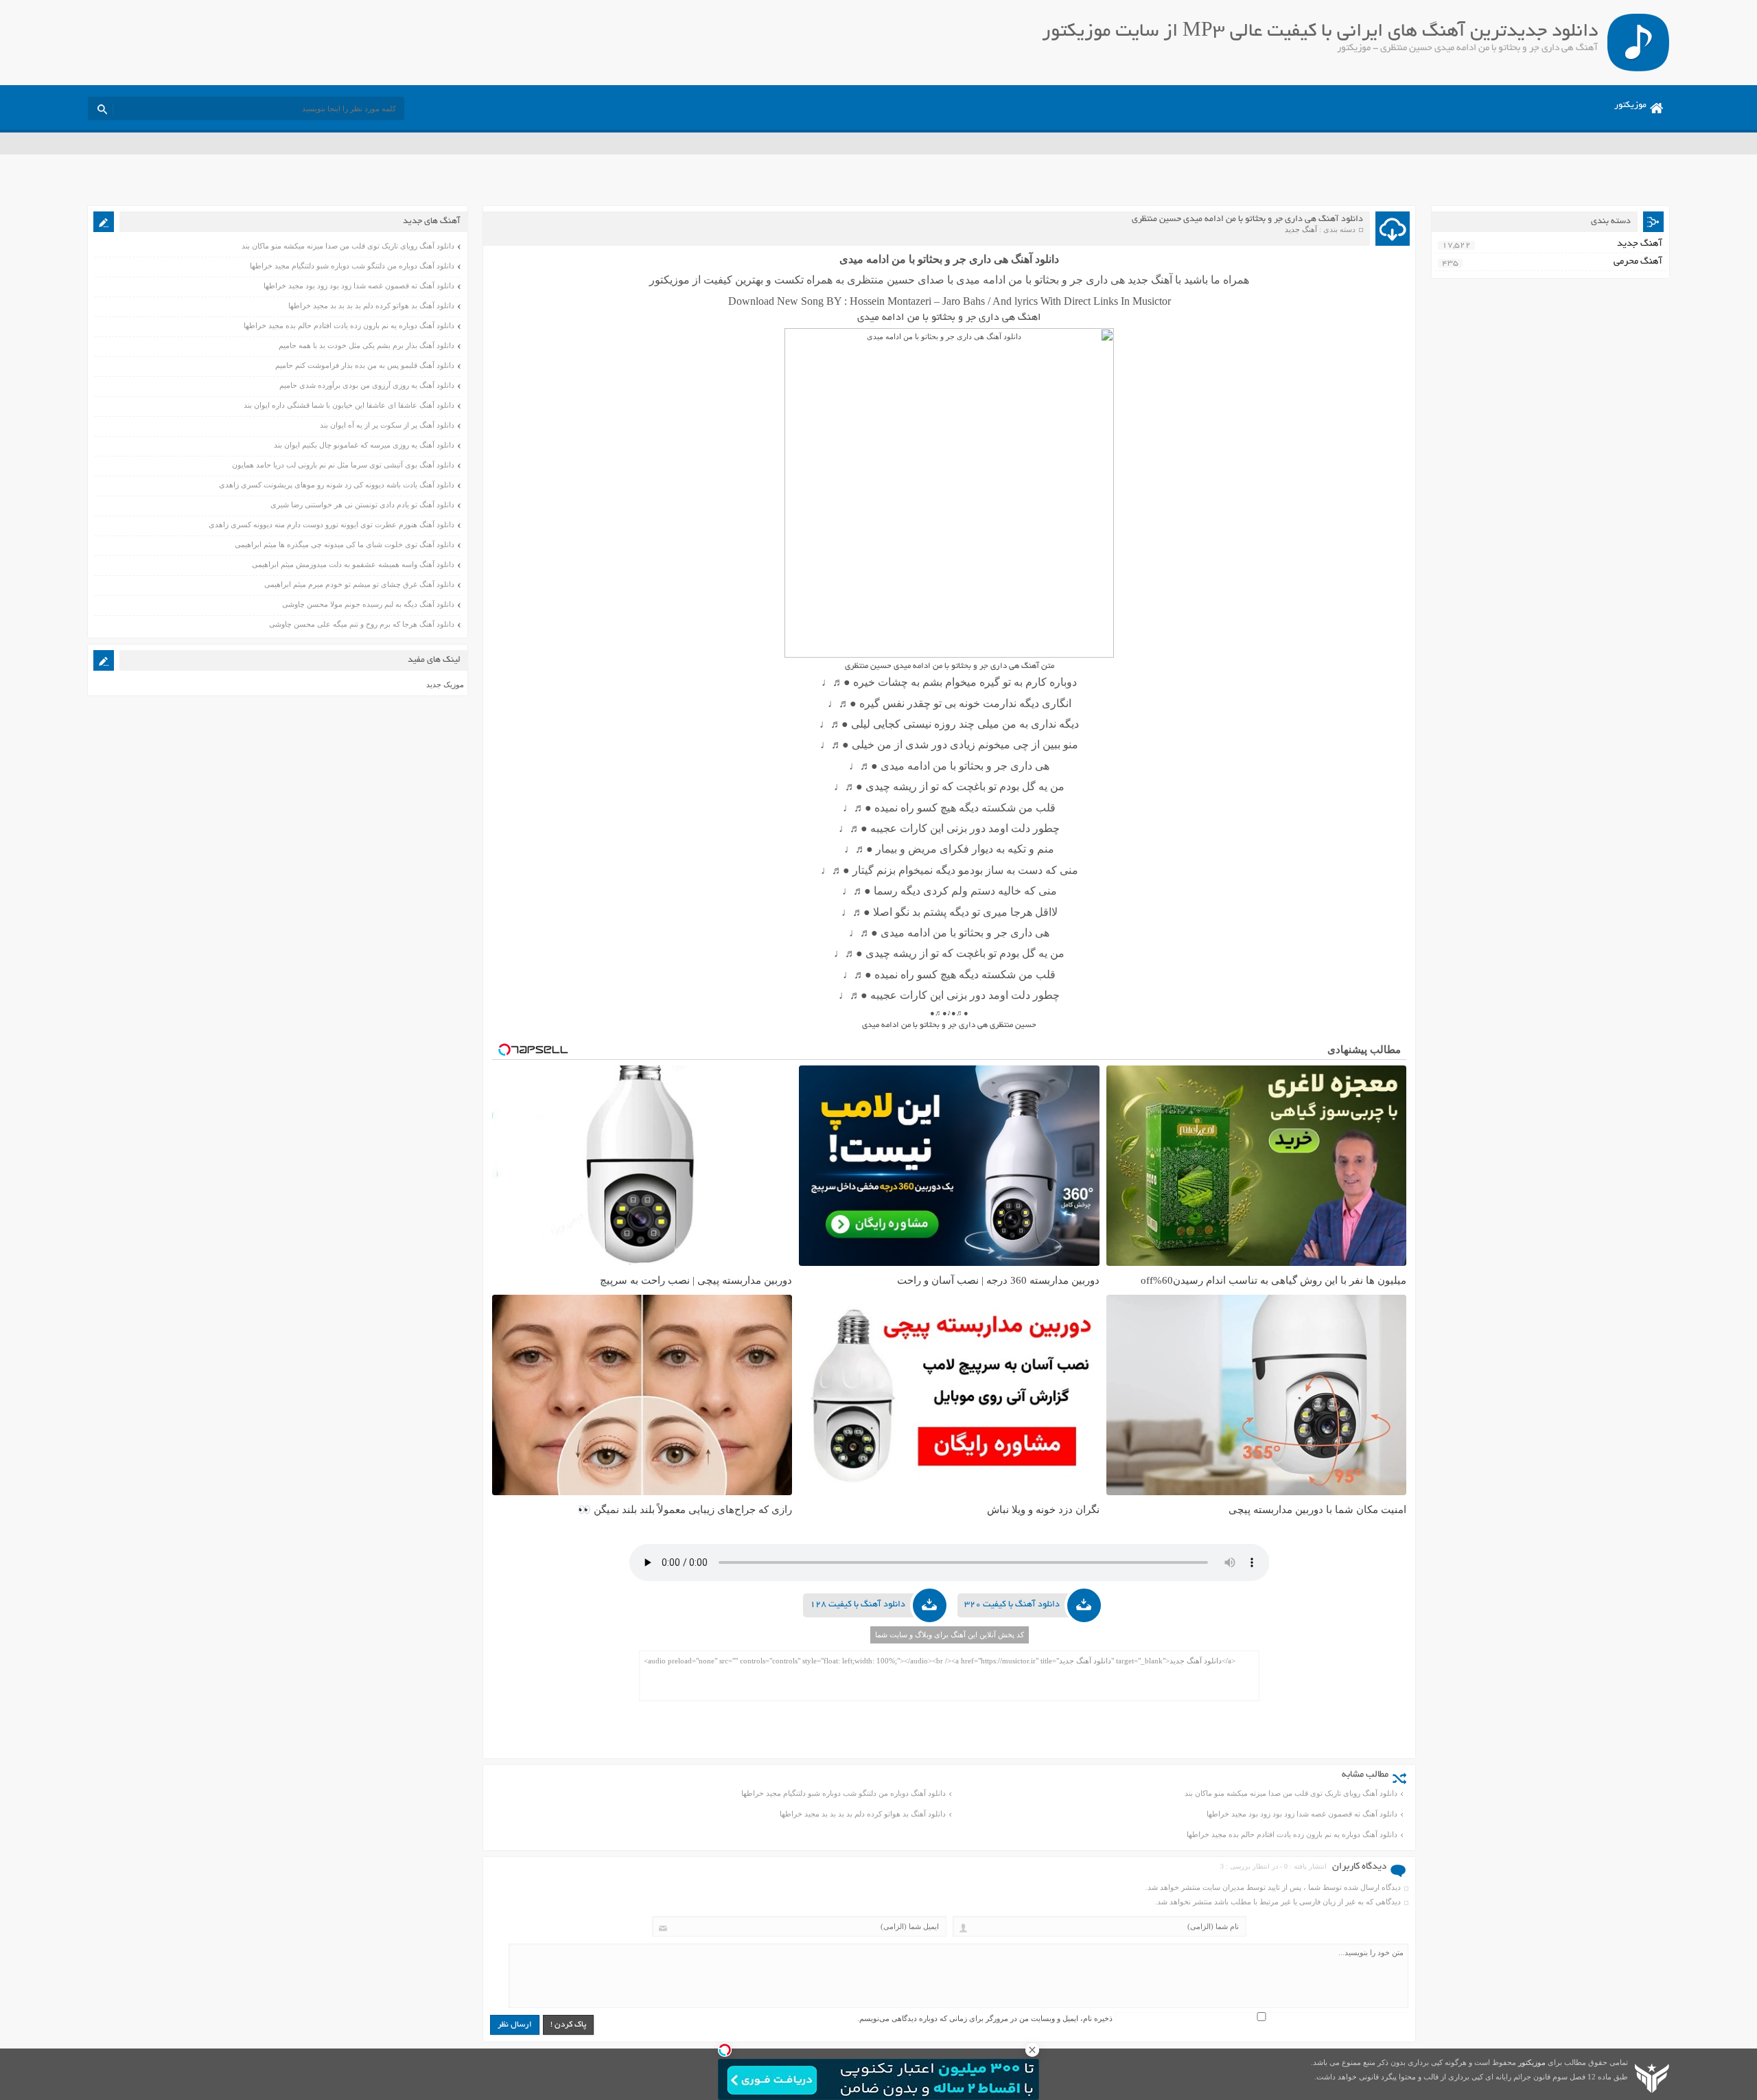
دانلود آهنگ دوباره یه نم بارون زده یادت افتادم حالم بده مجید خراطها (1292, 1834)
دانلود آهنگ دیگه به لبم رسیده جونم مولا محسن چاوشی (368, 604)
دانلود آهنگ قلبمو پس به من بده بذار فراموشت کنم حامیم (365, 365)
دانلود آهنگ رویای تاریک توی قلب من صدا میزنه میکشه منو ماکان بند (1291, 1793)
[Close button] (1032, 2050)
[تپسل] (725, 2050)
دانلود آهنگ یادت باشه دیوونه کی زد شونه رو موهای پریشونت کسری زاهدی (337, 485)
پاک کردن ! (568, 2025)
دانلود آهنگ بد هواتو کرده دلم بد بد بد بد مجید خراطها (863, 1814)
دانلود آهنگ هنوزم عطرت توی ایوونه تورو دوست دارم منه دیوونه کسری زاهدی (331, 524)
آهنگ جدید (1301, 229)
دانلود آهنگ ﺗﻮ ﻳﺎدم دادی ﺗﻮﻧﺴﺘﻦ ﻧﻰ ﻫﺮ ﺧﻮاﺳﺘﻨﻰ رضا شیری (362, 505)
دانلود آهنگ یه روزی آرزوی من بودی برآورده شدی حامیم (367, 385)
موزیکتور (1630, 106)
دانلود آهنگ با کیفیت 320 (1012, 1605)
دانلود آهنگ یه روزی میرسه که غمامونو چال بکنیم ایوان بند (364, 445)
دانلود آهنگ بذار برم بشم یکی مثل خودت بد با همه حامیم (366, 345)
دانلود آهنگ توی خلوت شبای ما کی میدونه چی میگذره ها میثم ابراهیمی (345, 544)
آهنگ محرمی (1638, 262)
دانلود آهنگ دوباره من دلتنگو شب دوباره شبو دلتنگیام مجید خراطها (843, 1793)
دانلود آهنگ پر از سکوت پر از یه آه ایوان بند (387, 425)
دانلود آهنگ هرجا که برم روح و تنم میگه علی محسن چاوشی (362, 624)
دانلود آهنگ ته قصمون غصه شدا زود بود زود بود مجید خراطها (1302, 1814)
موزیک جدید (445, 684)
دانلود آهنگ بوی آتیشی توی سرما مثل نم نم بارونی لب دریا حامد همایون (343, 465)
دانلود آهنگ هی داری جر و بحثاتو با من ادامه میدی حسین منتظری (1247, 220)
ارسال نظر (515, 2025)
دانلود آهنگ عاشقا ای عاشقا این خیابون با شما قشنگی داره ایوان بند (349, 405)
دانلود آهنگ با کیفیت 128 (858, 1605)
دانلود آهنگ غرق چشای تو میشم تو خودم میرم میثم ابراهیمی (359, 584)
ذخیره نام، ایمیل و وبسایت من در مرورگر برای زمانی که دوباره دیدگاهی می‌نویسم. (985, 2018)
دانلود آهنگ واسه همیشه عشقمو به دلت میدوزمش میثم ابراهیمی (353, 564)
